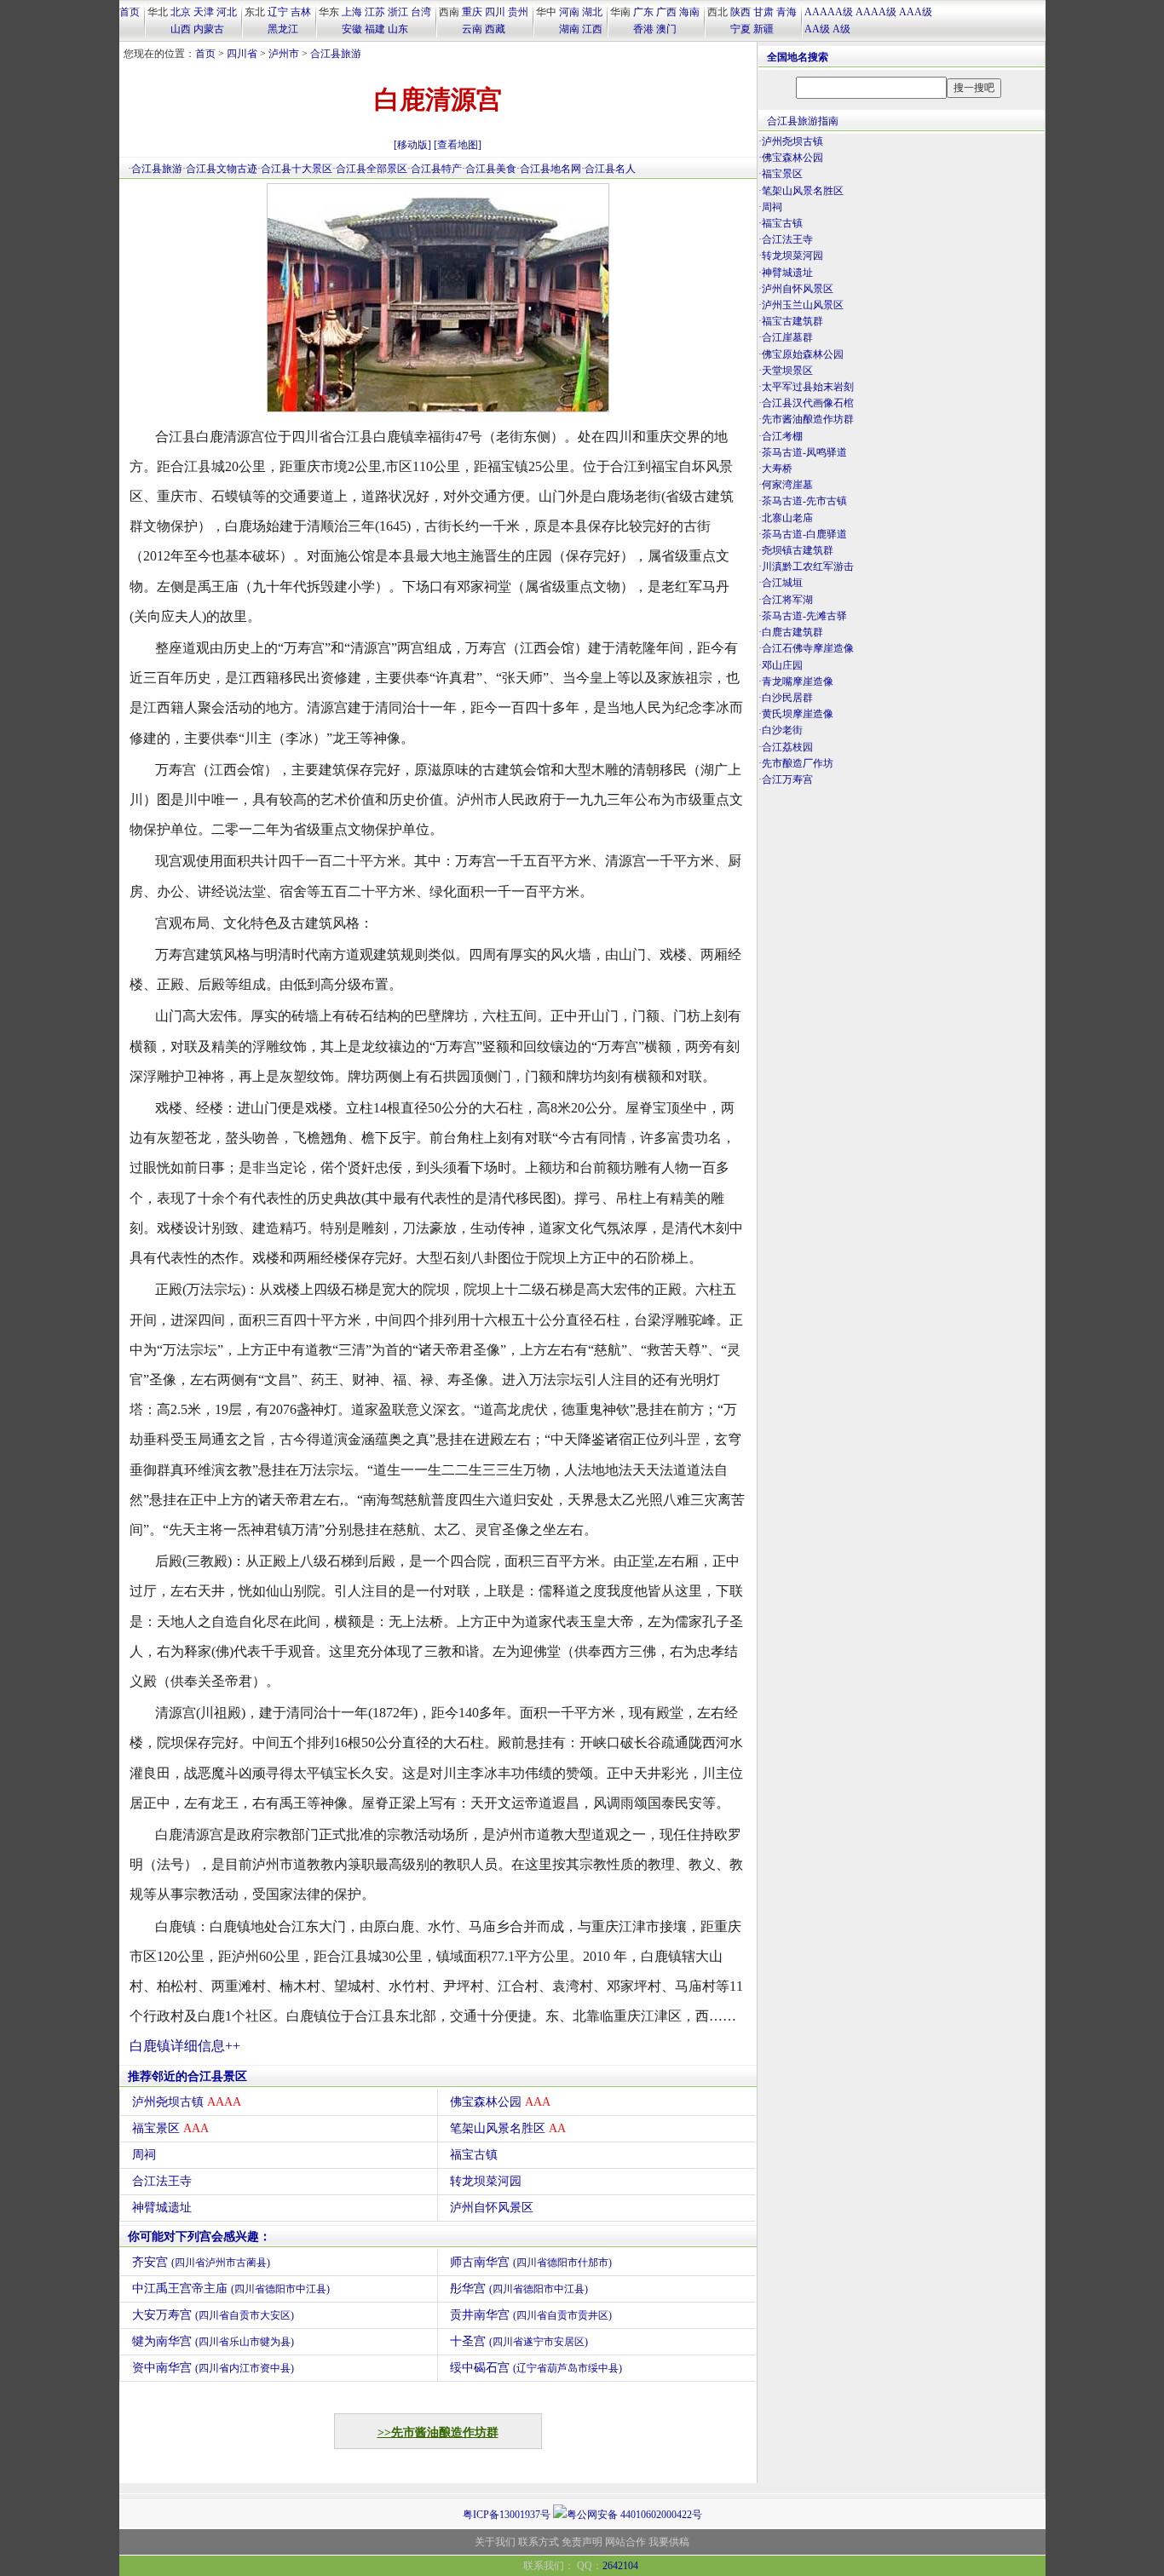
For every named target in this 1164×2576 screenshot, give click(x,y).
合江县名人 (610, 169)
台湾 (421, 12)
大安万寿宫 (213, 2315)
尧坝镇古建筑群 (798, 550)
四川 (495, 12)
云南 (472, 29)
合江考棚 (782, 436)
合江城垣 (782, 583)
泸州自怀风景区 (492, 2208)
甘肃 (764, 12)
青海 (787, 12)
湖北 (592, 12)
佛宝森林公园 (500, 2102)
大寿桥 (777, 469)
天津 (204, 12)
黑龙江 (283, 29)
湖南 (569, 29)
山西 (181, 29)
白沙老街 (782, 730)
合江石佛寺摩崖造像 (808, 648)
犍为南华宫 (213, 2341)
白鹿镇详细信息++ (185, 2046)
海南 (689, 12)
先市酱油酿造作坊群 (808, 419)
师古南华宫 (531, 2262)
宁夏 (740, 29)
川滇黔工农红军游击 (808, 566)
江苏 (375, 12)
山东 (398, 29)
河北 (227, 12)
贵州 (518, 12)
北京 (181, 12)
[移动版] (412, 145)
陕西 (740, 12)
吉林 (301, 12)
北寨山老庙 (787, 518)
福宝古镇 (474, 2155)
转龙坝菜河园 (486, 2181)
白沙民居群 (787, 698)
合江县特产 (436, 169)
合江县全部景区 (372, 169)
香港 (643, 29)
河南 (569, 12)
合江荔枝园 (787, 747)
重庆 (472, 12)
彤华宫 (519, 2288)
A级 (841, 29)
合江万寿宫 (787, 779)
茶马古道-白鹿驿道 (804, 534)
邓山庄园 (782, 665)
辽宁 (278, 12)
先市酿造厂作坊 (798, 763)
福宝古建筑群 (792, 321)
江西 (592, 29)
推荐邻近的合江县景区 (187, 2076)
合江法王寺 (162, 2181)
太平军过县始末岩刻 (808, 387)
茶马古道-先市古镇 (804, 501)
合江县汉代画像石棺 (808, 403)
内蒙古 (209, 29)
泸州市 (284, 54)
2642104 (620, 2566)
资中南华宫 (213, 2368)
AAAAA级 (829, 12)
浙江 (398, 12)
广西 (666, 12)
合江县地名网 (550, 169)
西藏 (495, 29)
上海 (352, 12)
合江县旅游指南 (803, 121)
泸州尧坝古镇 (187, 2102)
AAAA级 (876, 12)
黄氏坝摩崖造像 (798, 714)
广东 (643, 12)
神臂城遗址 (162, 2208)
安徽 (352, 29)
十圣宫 (519, 2341)
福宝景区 (170, 2128)
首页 (130, 12)
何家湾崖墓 (787, 485)
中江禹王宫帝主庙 (231, 2288)
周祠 (144, 2155)
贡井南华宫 (531, 2315)
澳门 (666, 29)
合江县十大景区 (297, 169)
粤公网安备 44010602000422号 (634, 2515)
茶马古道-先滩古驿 (804, 616)
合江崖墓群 (787, 337)
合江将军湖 (787, 600)
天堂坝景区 (787, 371)
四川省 (242, 54)
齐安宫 (201, 2262)
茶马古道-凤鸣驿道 (804, 452)
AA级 (817, 29)
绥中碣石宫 (536, 2368)
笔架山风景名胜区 (508, 2128)
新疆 (764, 29)
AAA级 (916, 12)
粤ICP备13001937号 (507, 2515)
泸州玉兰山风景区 (803, 305)
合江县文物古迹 (222, 169)
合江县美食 (491, 169)
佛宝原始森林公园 (803, 354)
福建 (375, 29)
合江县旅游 (336, 54)
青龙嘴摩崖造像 (798, 681)
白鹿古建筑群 (792, 632)
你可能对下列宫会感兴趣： (199, 2237)
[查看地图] (458, 145)
